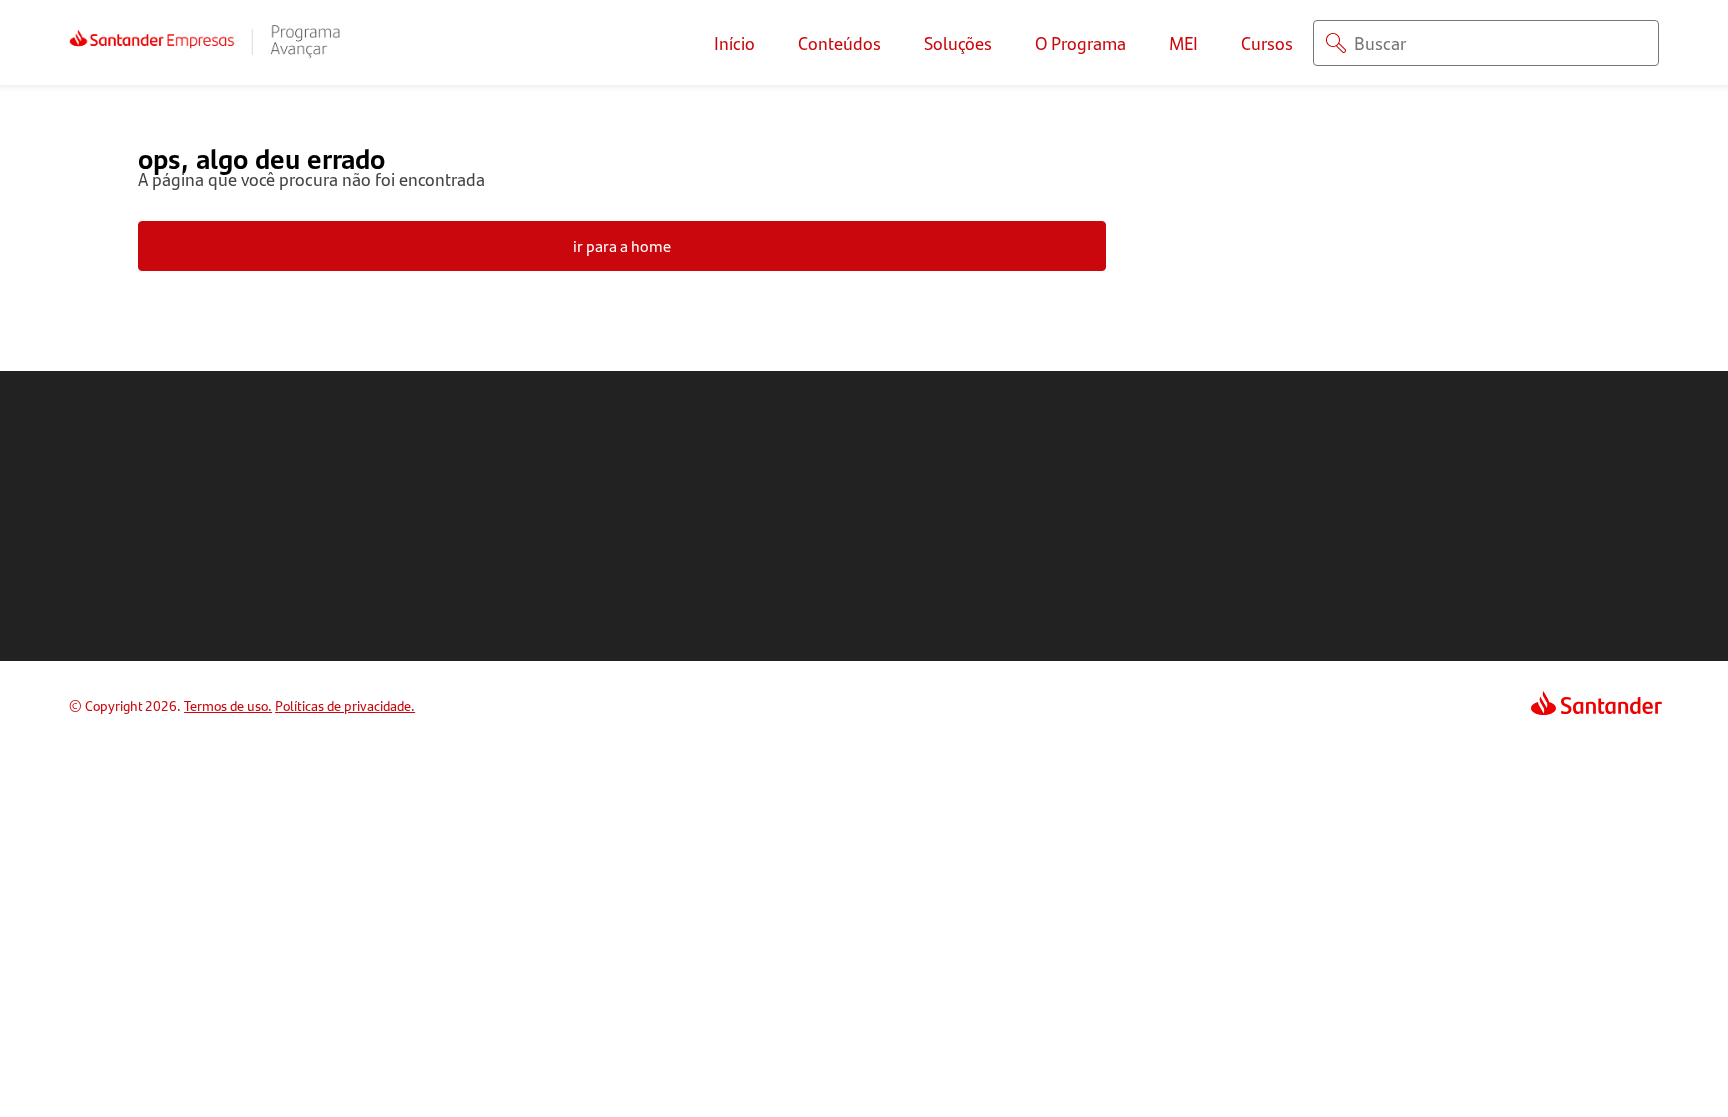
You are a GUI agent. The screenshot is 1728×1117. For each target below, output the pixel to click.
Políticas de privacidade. (345, 705)
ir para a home (622, 245)
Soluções (958, 43)
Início (734, 43)
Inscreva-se (1408, 515)
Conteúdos (839, 43)
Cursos (1267, 43)
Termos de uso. (228, 705)
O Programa (1080, 43)
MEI (1183, 43)
